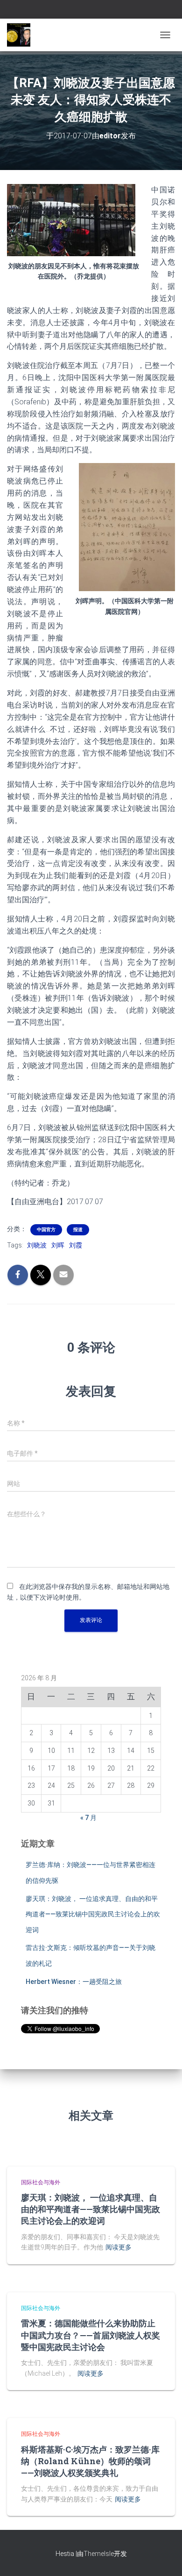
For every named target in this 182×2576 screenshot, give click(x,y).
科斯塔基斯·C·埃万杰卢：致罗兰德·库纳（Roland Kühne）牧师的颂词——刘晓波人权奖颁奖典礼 (90, 2461)
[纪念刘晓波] (22, 35)
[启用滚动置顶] (164, 2557)
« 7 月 (88, 1818)
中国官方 (46, 1230)
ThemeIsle (99, 2554)
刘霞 (76, 1245)
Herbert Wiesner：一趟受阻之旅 (74, 1982)
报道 (78, 1230)
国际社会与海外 (41, 2182)
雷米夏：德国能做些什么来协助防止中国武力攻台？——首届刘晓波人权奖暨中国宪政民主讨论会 (91, 2335)
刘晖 (58, 1245)
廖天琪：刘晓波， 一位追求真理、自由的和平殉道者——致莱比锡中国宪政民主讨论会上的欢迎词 (93, 1914)
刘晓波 (37, 1245)
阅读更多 (119, 2247)
